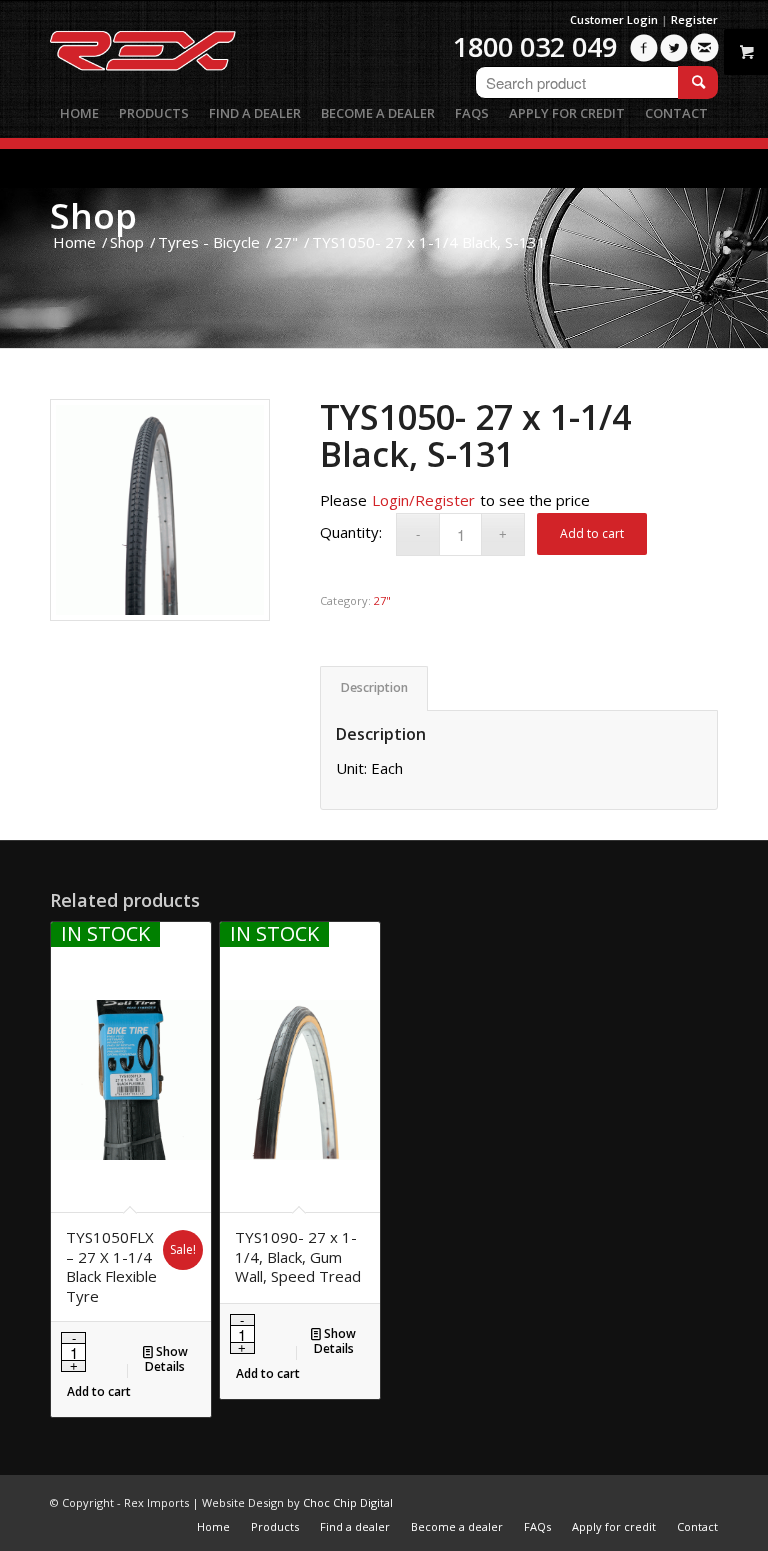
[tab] (374, 688)
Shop (93, 215)
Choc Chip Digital (348, 1502)
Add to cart (592, 533)
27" (382, 600)
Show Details (166, 1359)
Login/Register (423, 500)
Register (694, 19)
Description (374, 687)
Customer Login (614, 19)
